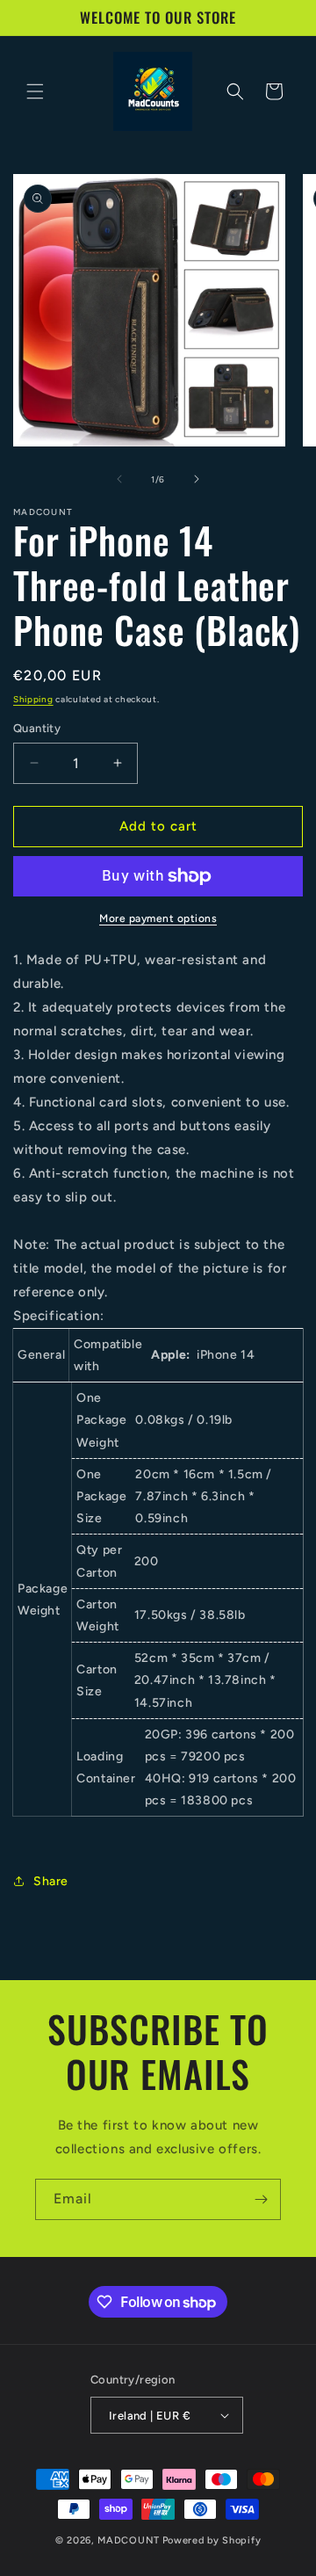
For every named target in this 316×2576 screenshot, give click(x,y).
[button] (35, 91)
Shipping (33, 699)
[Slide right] (197, 479)
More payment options (158, 918)
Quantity (37, 728)
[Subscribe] (261, 2199)
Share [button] (51, 1881)
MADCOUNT (129, 2540)
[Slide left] (119, 479)
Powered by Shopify (212, 2540)
